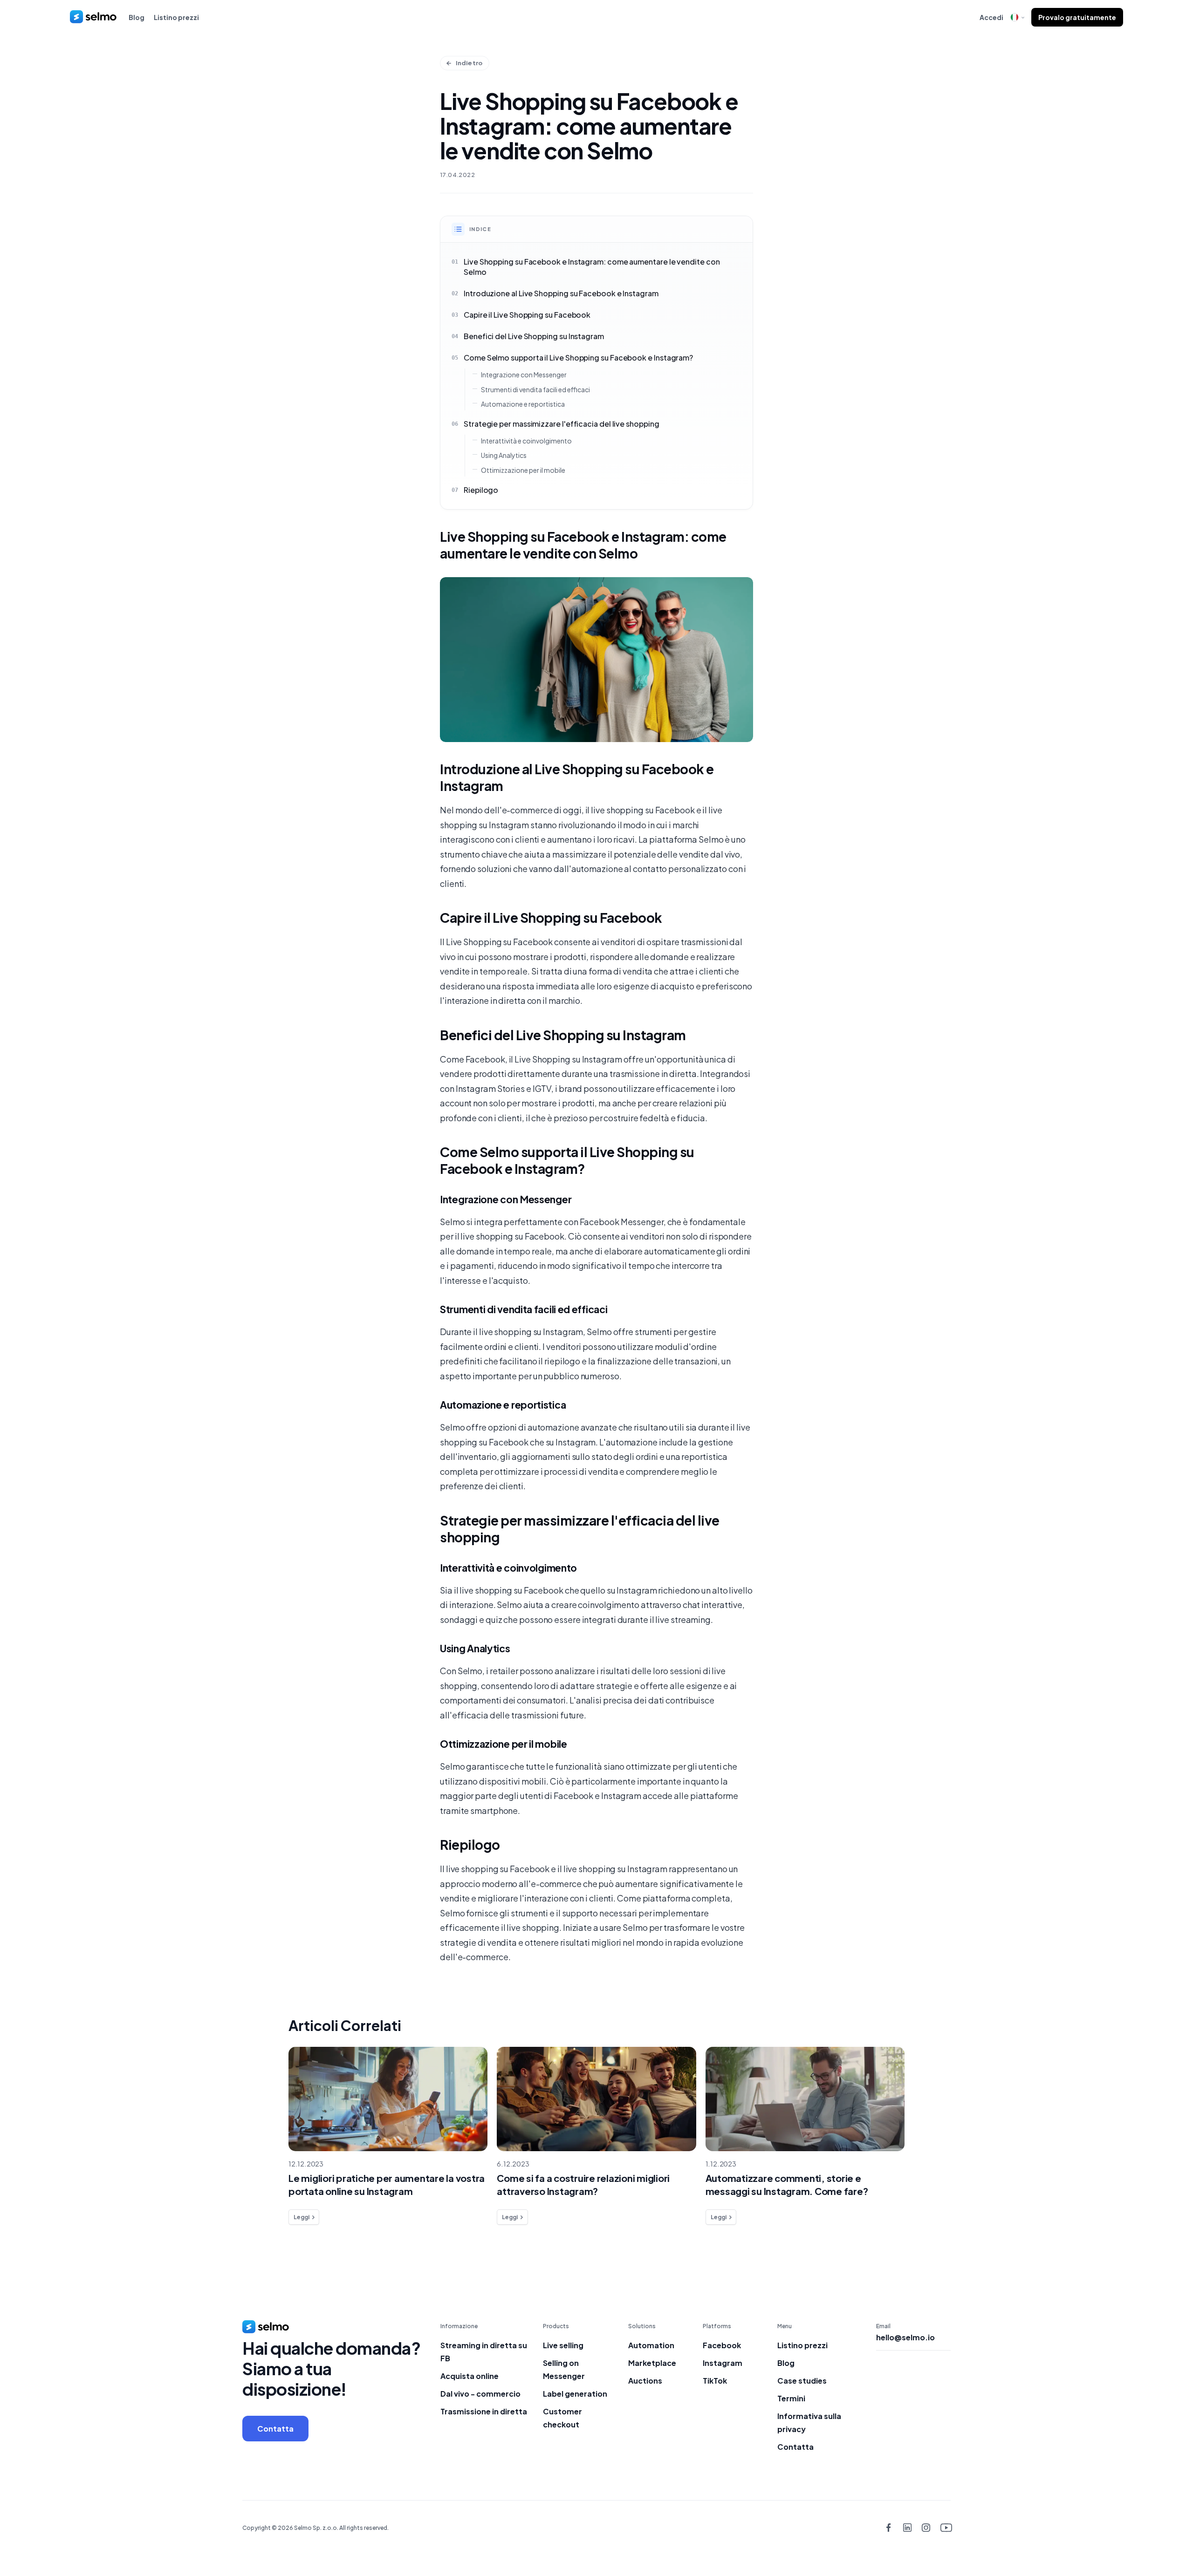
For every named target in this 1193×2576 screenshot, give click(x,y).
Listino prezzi (176, 17)
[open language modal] (1017, 17)
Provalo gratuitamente (1077, 17)
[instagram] (926, 2528)
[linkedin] (907, 2528)
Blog (137, 17)
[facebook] (888, 2528)
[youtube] (945, 2528)
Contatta (275, 2429)
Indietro (469, 63)
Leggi (302, 2217)
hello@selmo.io (905, 2337)
